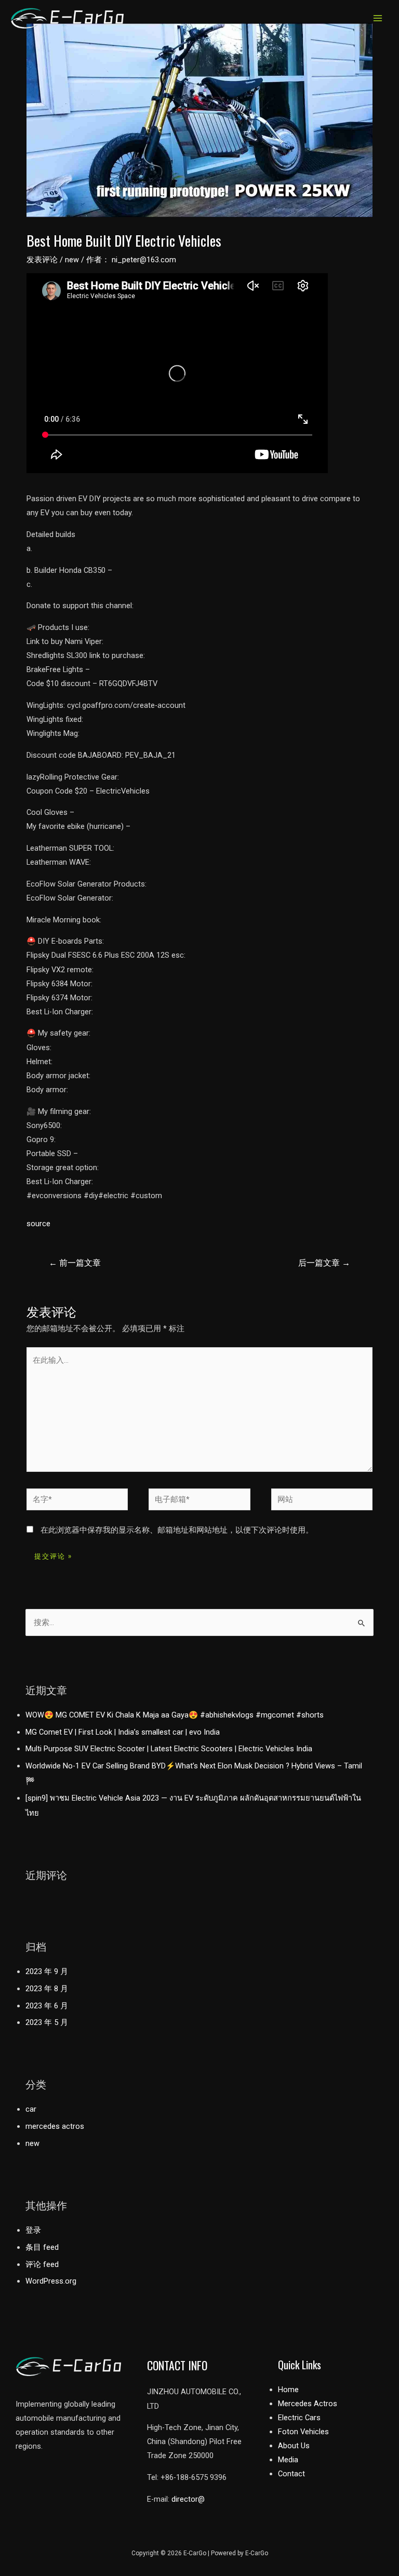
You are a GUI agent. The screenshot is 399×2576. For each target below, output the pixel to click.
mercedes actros (55, 2126)
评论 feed (42, 2264)
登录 (33, 2230)
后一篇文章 (324, 1263)
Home (288, 2390)
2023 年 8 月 (47, 1989)
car (31, 2109)
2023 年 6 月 (47, 2006)
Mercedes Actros (308, 2404)
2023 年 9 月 (47, 1971)
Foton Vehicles (303, 2432)
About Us (294, 2446)
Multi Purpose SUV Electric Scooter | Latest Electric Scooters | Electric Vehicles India (169, 1749)
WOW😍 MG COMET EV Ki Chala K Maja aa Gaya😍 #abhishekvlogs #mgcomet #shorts (175, 1715)
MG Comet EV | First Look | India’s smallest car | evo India (123, 1732)
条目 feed (42, 2247)
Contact (291, 2474)
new (72, 260)
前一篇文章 (75, 1263)
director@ (188, 2499)
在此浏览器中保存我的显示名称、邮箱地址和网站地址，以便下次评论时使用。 (177, 1530)
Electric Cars (299, 2418)
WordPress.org (51, 2281)
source (38, 1224)
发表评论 (42, 260)
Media (288, 2460)
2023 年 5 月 (47, 2022)
